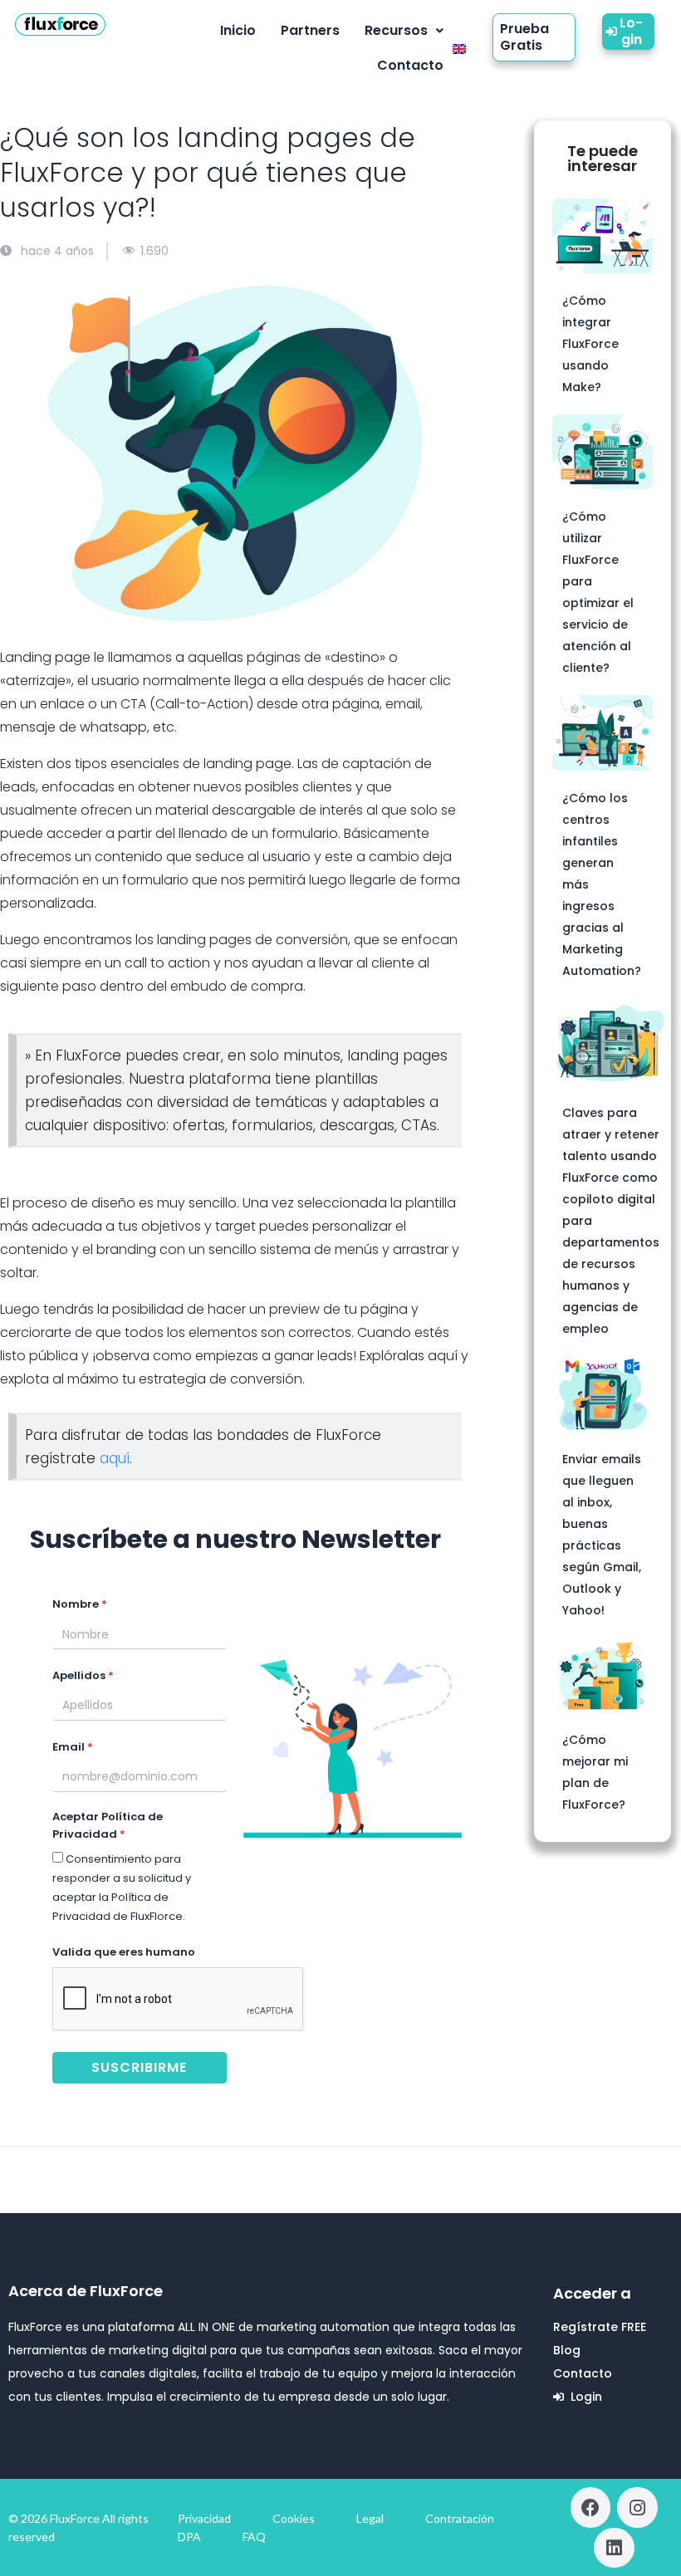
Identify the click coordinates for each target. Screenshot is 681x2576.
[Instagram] (637, 2507)
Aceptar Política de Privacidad (108, 1825)
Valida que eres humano (124, 1952)
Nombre (76, 1604)
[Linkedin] (614, 2548)
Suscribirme (139, 2067)
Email (69, 1747)
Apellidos (79, 1675)
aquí (115, 1458)
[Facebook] (590, 2507)
